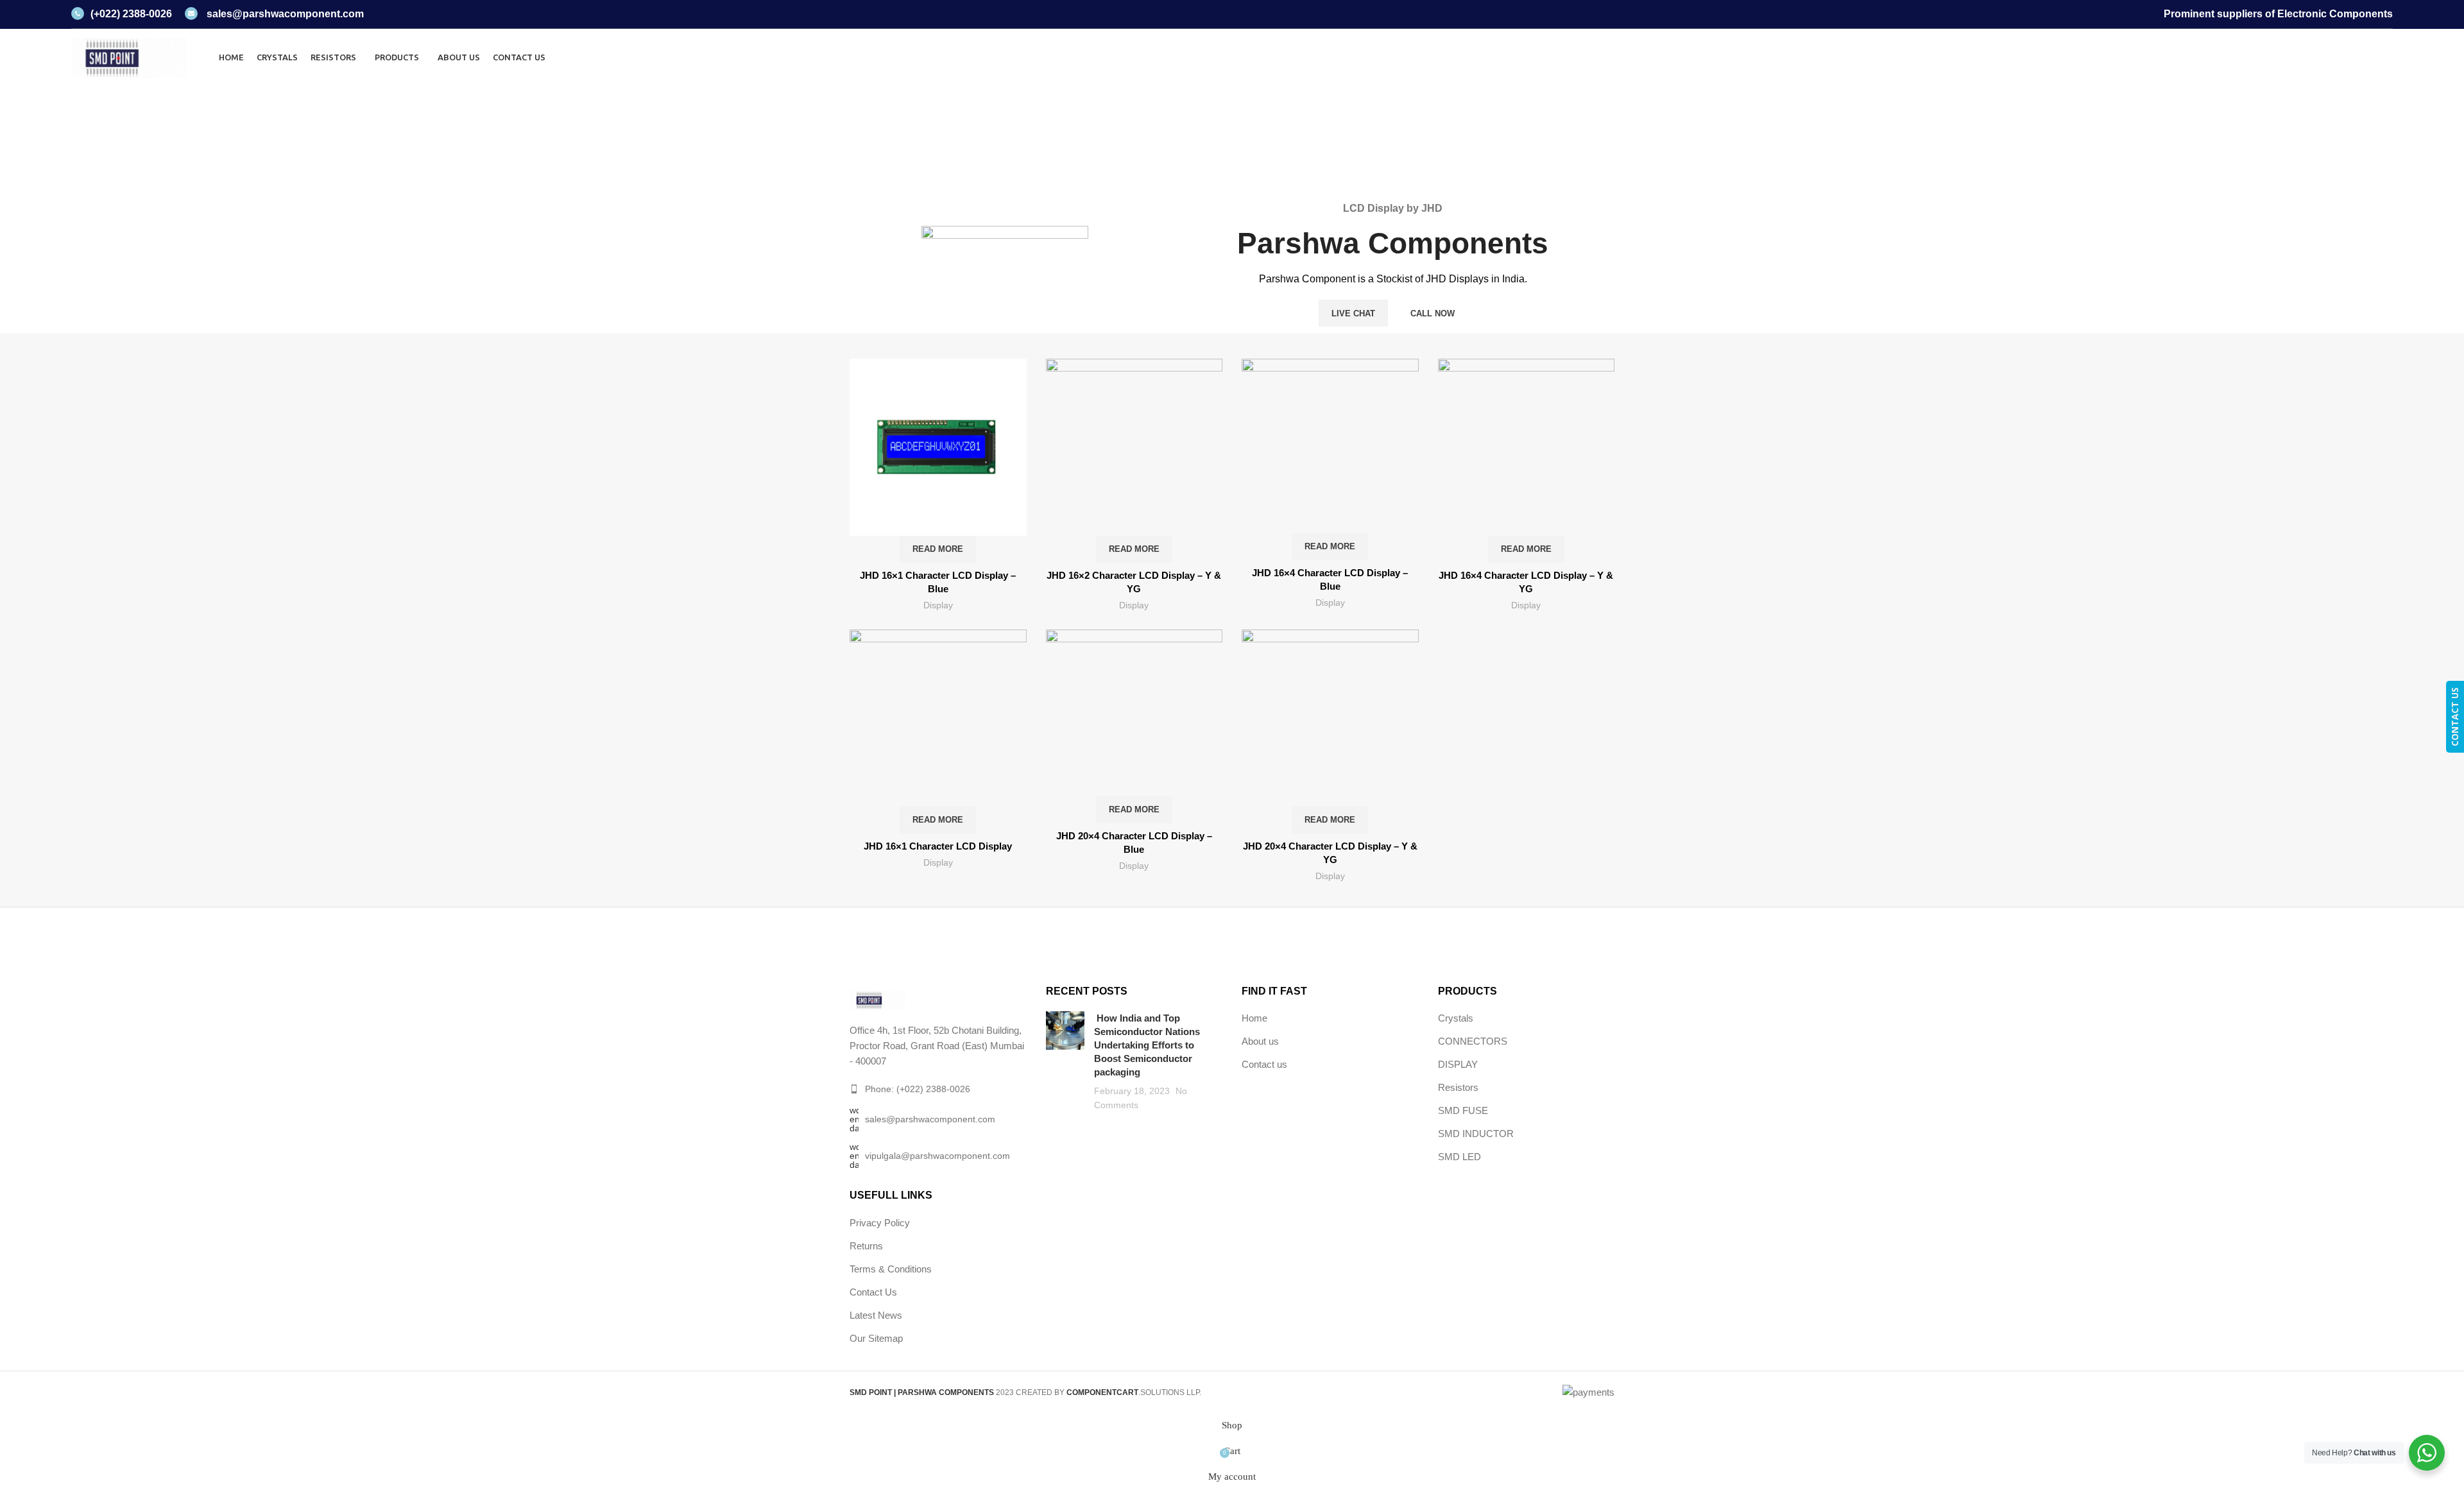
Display (938, 605)
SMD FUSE (1463, 1110)
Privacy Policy (880, 1223)
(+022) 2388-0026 (131, 14)
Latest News (876, 1315)
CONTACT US (2455, 717)
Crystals (1456, 1018)
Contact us (1264, 1064)
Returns (866, 1246)
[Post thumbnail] (1065, 1062)
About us (1260, 1041)
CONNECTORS (1473, 1041)
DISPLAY (1458, 1064)
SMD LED (1459, 1157)
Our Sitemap (876, 1338)
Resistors (1458, 1087)
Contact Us (873, 1292)
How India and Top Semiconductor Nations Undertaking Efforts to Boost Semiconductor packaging (1147, 1045)
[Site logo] (129, 56)
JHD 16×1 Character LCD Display (938, 846)
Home (1205, 147)
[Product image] (938, 732)
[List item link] (938, 1089)
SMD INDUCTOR (1476, 1134)
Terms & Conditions (891, 1269)
